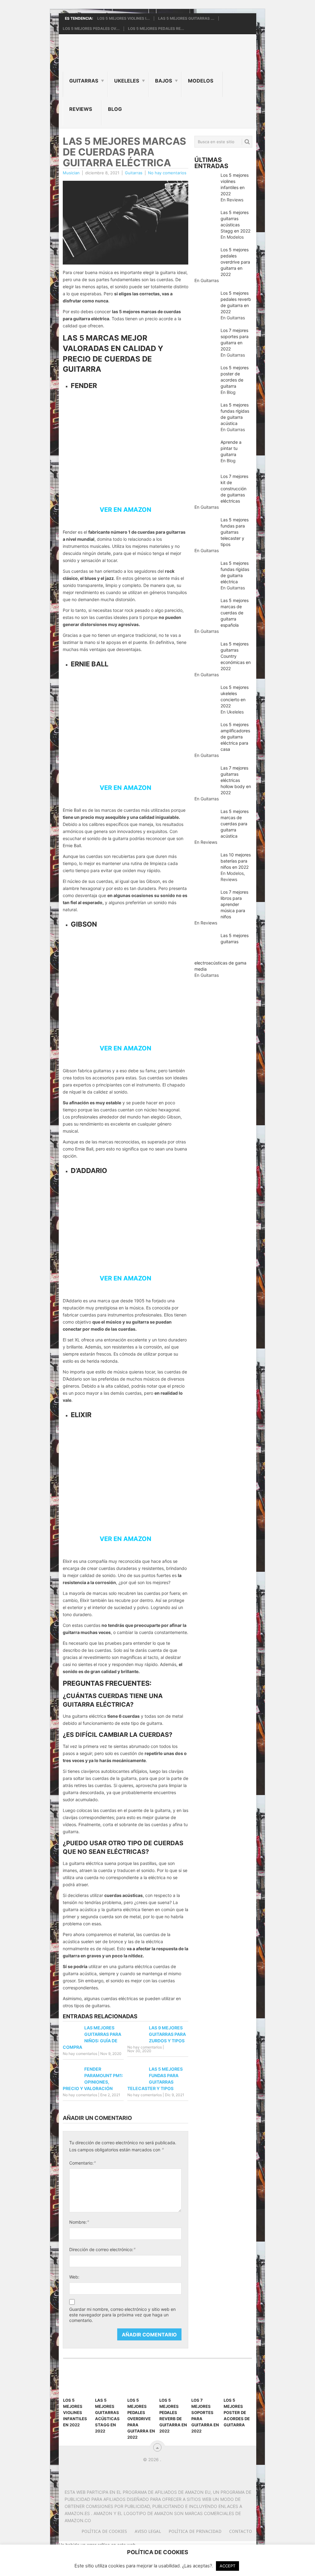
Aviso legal (148, 2531)
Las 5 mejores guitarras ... (186, 18)
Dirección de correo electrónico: (102, 2249)
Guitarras (84, 81)
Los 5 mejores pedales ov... (91, 29)
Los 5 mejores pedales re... (156, 29)
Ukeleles (127, 81)
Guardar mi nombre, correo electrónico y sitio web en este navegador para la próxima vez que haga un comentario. (122, 2315)
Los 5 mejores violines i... (124, 18)
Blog (115, 109)
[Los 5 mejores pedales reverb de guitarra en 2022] (173, 2381)
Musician (71, 173)
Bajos (163, 81)
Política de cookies (104, 2531)
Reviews (81, 109)
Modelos (201, 81)
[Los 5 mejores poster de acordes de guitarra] (238, 2381)
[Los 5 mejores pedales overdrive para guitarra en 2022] (142, 2381)
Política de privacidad (195, 2531)
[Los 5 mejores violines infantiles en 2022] (77, 2381)
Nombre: (79, 2222)
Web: (74, 2277)
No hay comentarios (167, 173)
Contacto (241, 2531)
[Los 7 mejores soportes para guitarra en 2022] (205, 2381)
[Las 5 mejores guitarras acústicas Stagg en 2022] (109, 2381)
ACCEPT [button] (227, 2566)
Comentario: (83, 2163)
